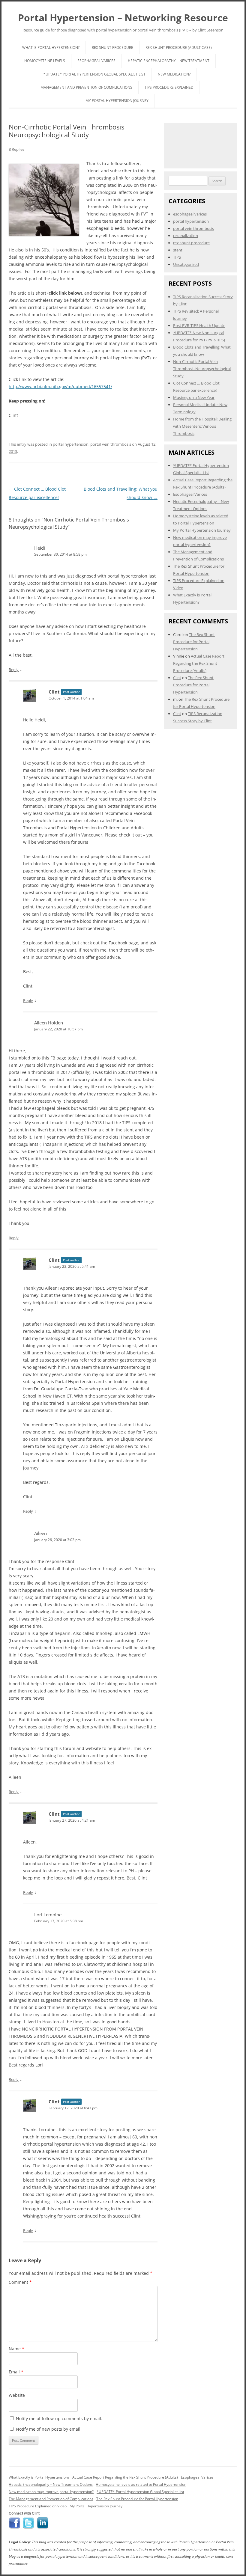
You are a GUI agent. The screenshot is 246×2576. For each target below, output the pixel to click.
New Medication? (174, 74)
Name (16, 2349)
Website (17, 2395)
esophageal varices (190, 214)
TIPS (177, 257)
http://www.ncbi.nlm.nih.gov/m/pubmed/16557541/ (60, 386)
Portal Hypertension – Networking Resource (123, 18)
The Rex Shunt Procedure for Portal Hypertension (194, 642)
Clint (54, 692)
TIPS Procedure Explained (169, 87)
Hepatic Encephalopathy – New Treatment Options (51, 2484)
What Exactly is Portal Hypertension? (39, 2477)
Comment (20, 2282)
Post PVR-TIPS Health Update (199, 325)
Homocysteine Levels (45, 61)
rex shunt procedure (191, 243)
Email (16, 2372)
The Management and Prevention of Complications (51, 2499)
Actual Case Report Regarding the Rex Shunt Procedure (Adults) (199, 663)
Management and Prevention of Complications (86, 87)
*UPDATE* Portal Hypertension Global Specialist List (94, 74)
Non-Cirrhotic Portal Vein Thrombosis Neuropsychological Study (202, 369)
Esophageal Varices (96, 61)
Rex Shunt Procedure (112, 48)
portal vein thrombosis (111, 444)
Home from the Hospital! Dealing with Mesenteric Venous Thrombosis (202, 426)
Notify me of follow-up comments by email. (59, 2419)
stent (178, 250)
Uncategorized (186, 264)
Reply (14, 670)
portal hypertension (71, 444)
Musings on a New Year (194, 397)
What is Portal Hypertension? (51, 48)
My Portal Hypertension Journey (117, 101)
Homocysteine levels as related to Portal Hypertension (141, 2484)
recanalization (186, 236)
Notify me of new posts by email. (49, 2429)
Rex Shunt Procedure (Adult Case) (179, 48)
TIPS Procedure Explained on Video (38, 2506)
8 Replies (16, 149)
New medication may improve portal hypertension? (51, 2492)
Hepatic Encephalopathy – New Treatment (169, 61)
